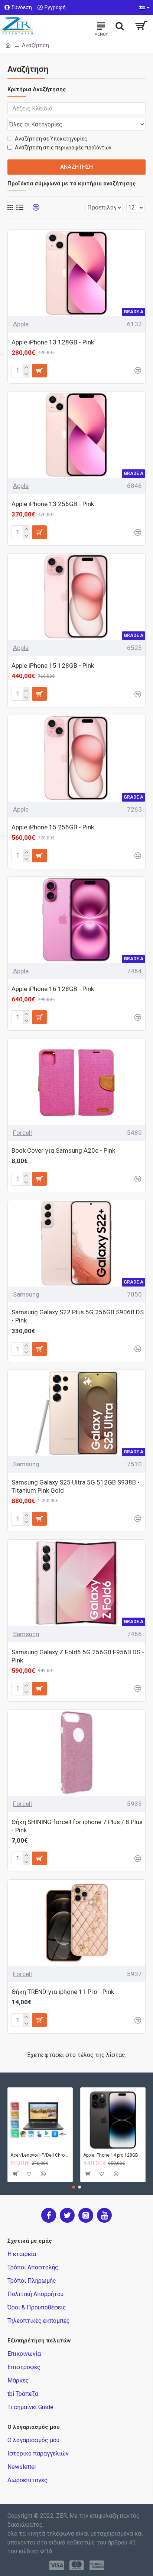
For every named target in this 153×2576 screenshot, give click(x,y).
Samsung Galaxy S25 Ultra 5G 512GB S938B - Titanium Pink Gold (76, 1486)
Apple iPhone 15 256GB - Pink (53, 827)
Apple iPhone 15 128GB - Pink (53, 666)
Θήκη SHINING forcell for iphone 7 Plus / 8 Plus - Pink (77, 1826)
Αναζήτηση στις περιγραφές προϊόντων (63, 148)
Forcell (22, 1133)
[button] (74, 2187)
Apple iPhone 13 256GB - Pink (53, 504)
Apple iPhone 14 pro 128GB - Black (113, 2155)
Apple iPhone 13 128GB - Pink (53, 342)
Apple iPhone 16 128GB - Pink (53, 989)
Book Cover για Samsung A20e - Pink (63, 1150)
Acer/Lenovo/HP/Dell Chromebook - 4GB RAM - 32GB (40, 2155)
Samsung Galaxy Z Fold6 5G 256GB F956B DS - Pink (78, 1656)
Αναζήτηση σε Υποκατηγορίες (51, 139)
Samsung (26, 1294)
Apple (21, 324)
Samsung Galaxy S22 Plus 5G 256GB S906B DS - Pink (78, 1316)
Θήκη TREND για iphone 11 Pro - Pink (63, 1992)
